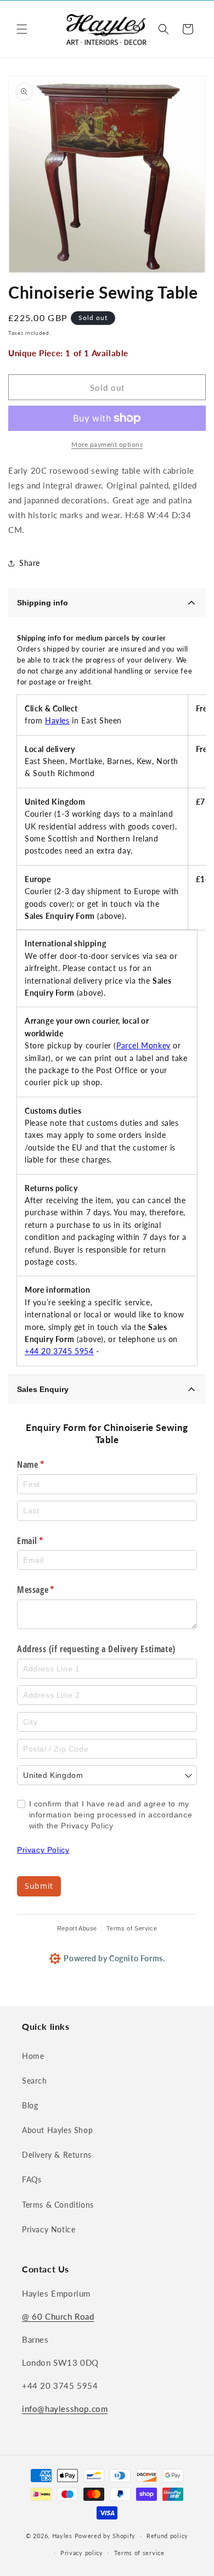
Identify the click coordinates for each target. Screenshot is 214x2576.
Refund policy (167, 2536)
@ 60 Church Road (58, 2316)
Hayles (57, 720)
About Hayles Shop (57, 2130)
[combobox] (107, 1775)
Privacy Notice (49, 2229)
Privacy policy (82, 2553)
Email (46, 1541)
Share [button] (30, 563)
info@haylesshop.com (65, 2409)
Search (35, 2081)
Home (33, 2056)
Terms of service (139, 2553)
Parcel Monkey (143, 1045)
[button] (22, 29)
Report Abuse (77, 1928)
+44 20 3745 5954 (59, 1351)
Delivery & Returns (57, 2155)
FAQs (32, 2179)
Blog (30, 2105)
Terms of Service (132, 1928)
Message (51, 1590)
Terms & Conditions (58, 2205)
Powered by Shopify (105, 2536)
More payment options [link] (107, 444)
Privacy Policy (43, 1850)
